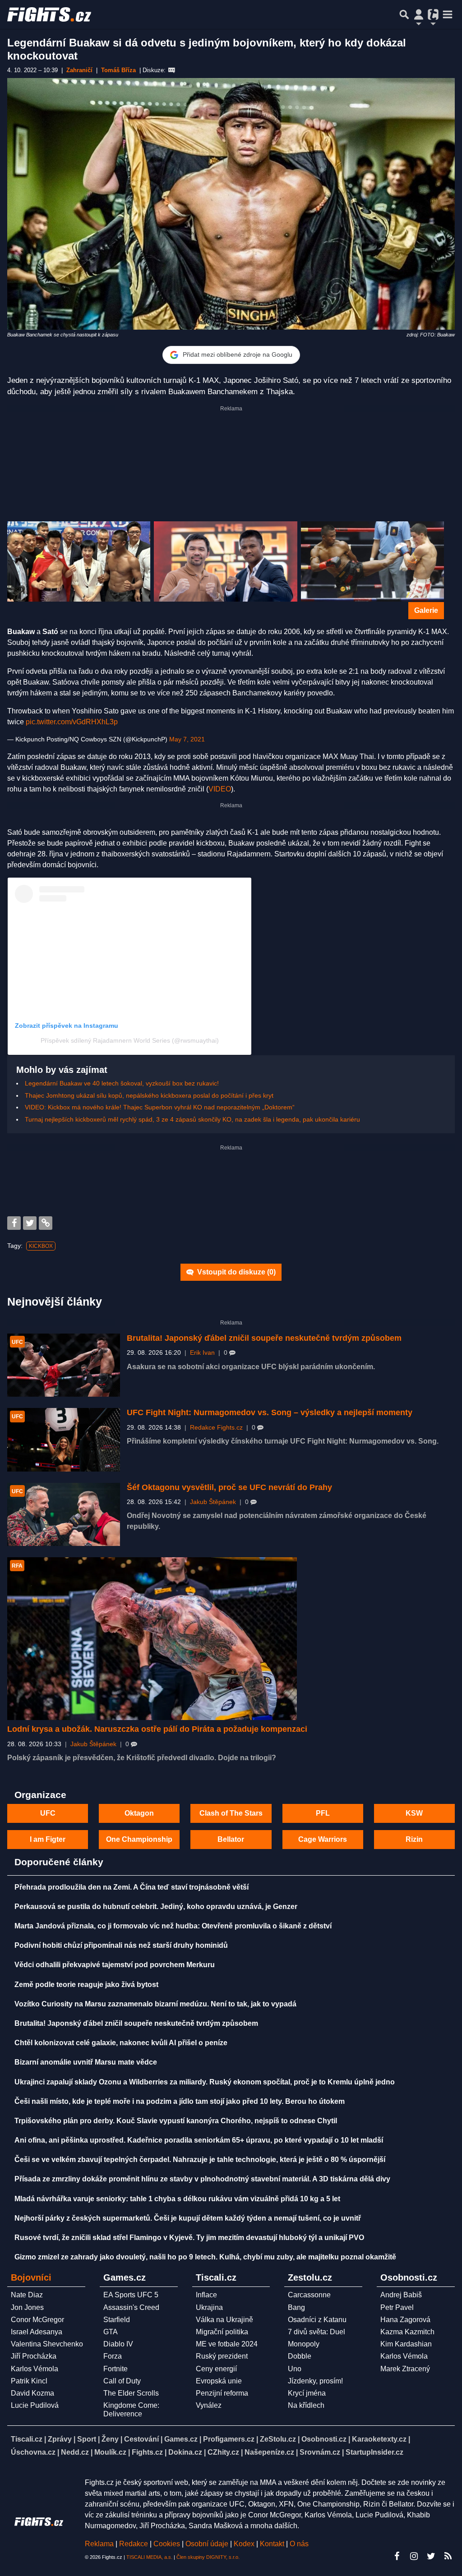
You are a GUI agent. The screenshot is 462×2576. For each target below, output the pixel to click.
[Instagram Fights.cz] (414, 2556)
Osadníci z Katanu (317, 2320)
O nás (299, 2544)
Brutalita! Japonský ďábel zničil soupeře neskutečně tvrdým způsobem (264, 1338)
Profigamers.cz (229, 2439)
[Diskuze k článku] (172, 70)
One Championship (139, 1839)
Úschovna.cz (33, 2452)
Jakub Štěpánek (213, 1502)
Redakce (134, 2544)
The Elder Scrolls (131, 2393)
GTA (111, 2332)
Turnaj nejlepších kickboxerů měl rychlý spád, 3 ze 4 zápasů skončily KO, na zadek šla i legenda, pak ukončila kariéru (192, 1119)
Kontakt (273, 2544)
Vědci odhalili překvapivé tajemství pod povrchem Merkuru (115, 1965)
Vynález (209, 2405)
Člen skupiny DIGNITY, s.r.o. (208, 2557)
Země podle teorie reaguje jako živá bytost (86, 1985)
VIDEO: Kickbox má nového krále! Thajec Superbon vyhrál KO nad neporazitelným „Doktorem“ (160, 1107)
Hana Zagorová (405, 2320)
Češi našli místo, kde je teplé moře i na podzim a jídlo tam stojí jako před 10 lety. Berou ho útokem (180, 2101)
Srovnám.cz (320, 2452)
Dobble (300, 2356)
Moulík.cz (110, 2452)
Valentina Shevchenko (47, 2344)
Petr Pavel (397, 2307)
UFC (48, 1813)
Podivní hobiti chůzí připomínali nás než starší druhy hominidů (121, 1945)
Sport (87, 2439)
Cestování (141, 2439)
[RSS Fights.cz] (448, 2556)
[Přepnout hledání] (404, 14)
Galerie (426, 610)
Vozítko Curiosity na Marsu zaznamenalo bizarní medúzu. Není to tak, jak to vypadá (155, 2004)
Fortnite (115, 2369)
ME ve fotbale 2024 (227, 2344)
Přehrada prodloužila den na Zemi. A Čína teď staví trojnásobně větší (132, 1887)
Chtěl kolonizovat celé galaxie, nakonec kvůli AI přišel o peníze (121, 2043)
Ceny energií (216, 2369)
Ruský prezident (222, 2356)
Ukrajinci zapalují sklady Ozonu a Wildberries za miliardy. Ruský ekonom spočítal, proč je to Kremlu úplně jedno (205, 2082)
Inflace (206, 2295)
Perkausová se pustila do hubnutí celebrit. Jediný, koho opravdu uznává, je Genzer (156, 1907)
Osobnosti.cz (324, 2439)
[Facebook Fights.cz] (397, 2556)
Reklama (99, 2544)
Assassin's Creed (131, 2307)
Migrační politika (222, 2332)
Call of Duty (122, 2381)
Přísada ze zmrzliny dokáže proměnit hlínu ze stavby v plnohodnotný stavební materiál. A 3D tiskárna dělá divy (202, 2179)
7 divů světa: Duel (316, 2332)
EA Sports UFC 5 (131, 2295)
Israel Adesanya (37, 2332)
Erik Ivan (202, 1353)
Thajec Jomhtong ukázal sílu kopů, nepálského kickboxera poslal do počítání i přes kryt (149, 1095)
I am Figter (48, 1839)
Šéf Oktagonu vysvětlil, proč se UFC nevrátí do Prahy (229, 1487)
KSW (414, 1813)
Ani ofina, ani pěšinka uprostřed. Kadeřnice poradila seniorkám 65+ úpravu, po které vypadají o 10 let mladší (199, 2140)
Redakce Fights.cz (216, 1428)
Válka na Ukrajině (224, 2320)
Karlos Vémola (35, 2369)
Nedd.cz (75, 2452)
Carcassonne (309, 2295)
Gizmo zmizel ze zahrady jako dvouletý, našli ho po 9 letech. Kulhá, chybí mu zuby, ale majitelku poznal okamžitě (205, 2257)
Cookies (167, 2544)
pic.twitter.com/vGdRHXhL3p (72, 722)
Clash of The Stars (231, 1813)
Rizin (414, 1839)
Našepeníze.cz (269, 2452)
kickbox (41, 1246)
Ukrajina (209, 2307)
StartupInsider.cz (374, 2452)
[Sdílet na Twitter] (30, 1223)
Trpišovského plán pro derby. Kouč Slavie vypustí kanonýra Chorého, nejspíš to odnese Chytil (176, 2121)
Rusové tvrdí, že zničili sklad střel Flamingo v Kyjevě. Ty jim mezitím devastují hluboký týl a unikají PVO (189, 2238)
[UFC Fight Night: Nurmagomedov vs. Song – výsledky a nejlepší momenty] (64, 1440)
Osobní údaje (207, 2544)
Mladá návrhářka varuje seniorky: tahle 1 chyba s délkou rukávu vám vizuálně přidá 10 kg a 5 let (177, 2199)
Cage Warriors (323, 1839)
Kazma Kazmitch (407, 2332)
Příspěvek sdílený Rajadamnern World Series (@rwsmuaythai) (130, 1040)
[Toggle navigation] (448, 14)
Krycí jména (307, 2393)
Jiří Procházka (34, 2356)
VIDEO (220, 789)
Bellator (231, 1839)
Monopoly (304, 2344)
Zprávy (60, 2439)
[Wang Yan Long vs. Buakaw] (79, 562)
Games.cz (181, 2439)
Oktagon (139, 1813)
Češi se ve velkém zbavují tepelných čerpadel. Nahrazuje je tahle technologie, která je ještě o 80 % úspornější (200, 2160)
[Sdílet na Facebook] (14, 1223)
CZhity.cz (223, 2452)
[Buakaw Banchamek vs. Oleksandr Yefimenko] (372, 562)
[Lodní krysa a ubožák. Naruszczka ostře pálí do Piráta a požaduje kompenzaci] (152, 1639)
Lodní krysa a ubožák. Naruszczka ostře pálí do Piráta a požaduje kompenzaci (157, 1729)
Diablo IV (118, 2344)
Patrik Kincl (29, 2381)
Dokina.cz (185, 2452)
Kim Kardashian (406, 2344)
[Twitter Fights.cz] (431, 2556)
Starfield (117, 2320)
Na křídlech (306, 2405)
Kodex (245, 2544)
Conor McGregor (37, 2320)
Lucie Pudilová (35, 2405)
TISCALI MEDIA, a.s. (149, 2557)
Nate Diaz (27, 2295)
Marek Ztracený (405, 2369)
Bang (296, 2307)
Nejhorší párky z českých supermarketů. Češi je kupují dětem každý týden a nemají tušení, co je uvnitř (188, 2218)
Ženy (110, 2439)
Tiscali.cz (27, 2439)
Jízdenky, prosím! (315, 2381)
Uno (295, 2369)
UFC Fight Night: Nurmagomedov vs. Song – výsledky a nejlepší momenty (270, 1412)
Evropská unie (219, 2381)
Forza (113, 2356)
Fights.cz (147, 2452)
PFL (323, 1813)
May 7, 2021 (187, 739)
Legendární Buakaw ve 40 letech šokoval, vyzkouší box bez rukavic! (122, 1083)
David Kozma (32, 2393)
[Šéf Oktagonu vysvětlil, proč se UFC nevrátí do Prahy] (64, 1515)
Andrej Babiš (401, 2295)
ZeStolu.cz (278, 2439)
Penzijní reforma (222, 2393)
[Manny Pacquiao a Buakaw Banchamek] (225, 562)
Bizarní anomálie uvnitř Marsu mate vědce (86, 2062)
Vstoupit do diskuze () (236, 1272)
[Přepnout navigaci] (419, 14)
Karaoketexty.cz (379, 2439)
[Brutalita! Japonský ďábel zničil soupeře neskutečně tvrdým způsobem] (64, 1365)
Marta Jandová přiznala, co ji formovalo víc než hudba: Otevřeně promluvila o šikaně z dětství (173, 1926)
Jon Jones (27, 2307)
